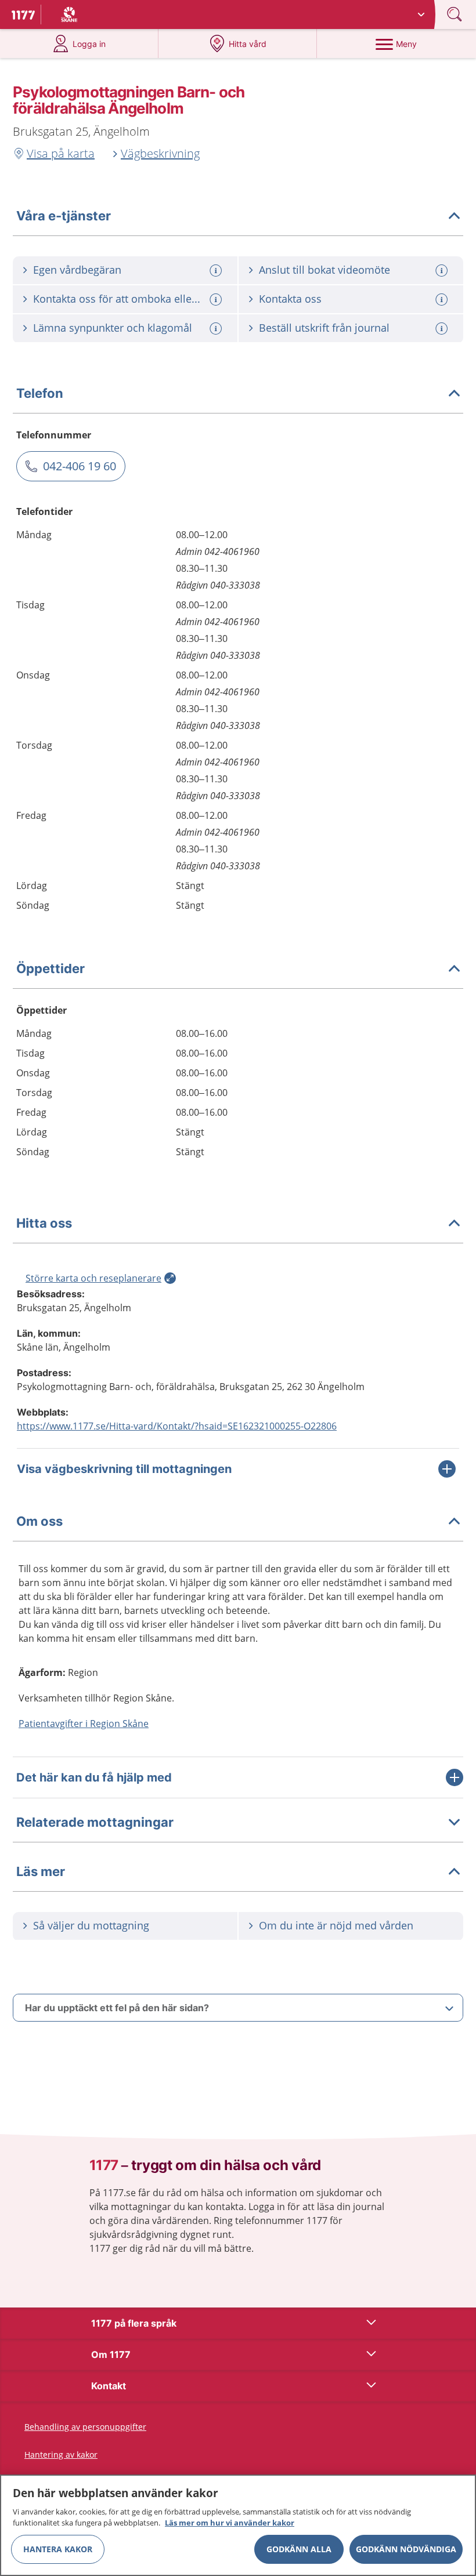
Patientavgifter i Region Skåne (84, 1724)
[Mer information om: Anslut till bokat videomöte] (443, 271)
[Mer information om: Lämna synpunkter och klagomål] (217, 329)
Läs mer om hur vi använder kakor (230, 2523)
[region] (238, 2525)
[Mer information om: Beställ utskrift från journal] (443, 329)
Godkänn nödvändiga (406, 2549)
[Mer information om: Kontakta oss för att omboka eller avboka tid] (217, 300)
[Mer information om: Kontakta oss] (443, 300)
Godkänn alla (299, 2549)
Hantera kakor (58, 2549)
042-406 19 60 (80, 466)
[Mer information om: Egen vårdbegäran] (217, 271)
